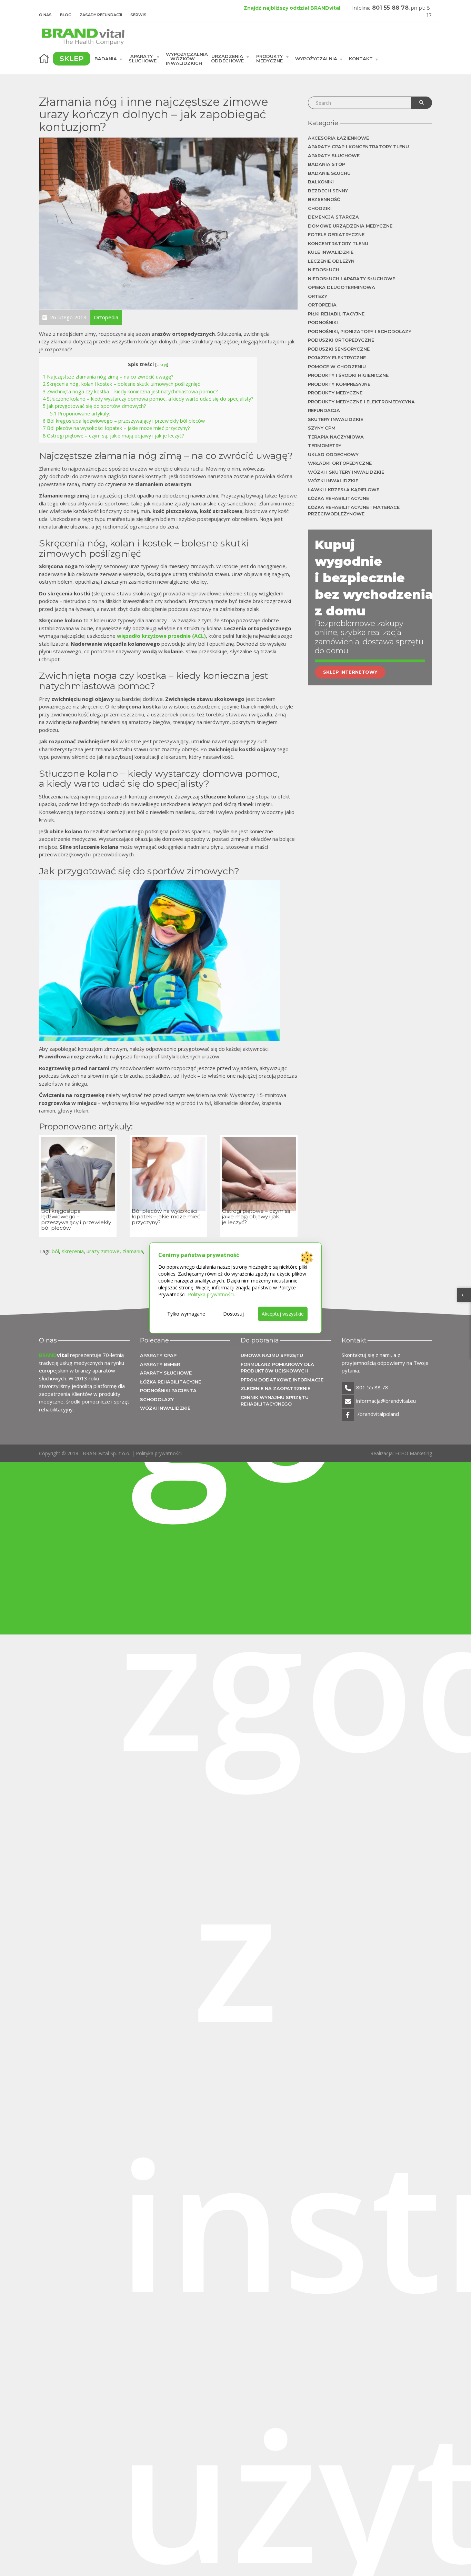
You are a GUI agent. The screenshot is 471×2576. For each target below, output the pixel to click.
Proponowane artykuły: (80, 414)
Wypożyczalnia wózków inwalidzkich (186, 59)
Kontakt (361, 59)
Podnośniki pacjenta (168, 1390)
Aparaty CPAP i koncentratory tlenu (358, 147)
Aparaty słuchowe (143, 58)
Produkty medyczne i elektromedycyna (361, 402)
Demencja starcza (333, 217)
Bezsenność (324, 199)
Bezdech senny (328, 191)
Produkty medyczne (269, 58)
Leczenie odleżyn (331, 261)
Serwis (138, 15)
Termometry (325, 445)
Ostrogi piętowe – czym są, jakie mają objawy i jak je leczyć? (113, 436)
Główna (44, 59)
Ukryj (162, 364)
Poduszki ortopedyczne (341, 340)
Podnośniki (323, 322)
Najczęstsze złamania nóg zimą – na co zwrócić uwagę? (108, 377)
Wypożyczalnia (316, 59)
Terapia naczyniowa (336, 437)
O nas (45, 15)
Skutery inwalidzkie (335, 419)
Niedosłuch (324, 270)
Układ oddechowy (333, 454)
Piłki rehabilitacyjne (336, 314)
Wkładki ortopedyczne (340, 463)
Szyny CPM (322, 428)
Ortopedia (322, 305)
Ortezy (318, 296)
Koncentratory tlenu (338, 243)
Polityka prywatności (159, 1453)
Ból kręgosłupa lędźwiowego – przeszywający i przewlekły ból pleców (124, 421)
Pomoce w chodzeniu (337, 366)
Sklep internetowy (350, 672)
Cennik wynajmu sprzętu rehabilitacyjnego (275, 1401)
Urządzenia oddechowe (227, 58)
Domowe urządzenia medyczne (350, 226)
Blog (66, 15)
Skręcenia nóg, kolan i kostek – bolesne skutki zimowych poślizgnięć (121, 384)
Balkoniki (321, 182)
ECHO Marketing (414, 1453)
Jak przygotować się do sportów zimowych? (94, 406)
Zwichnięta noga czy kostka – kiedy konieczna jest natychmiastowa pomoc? (130, 391)
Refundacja (324, 410)
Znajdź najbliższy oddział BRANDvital (292, 8)
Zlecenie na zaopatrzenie (275, 1388)
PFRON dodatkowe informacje (282, 1380)
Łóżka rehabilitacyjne (338, 498)
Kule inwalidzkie (331, 252)
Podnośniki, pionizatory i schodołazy (360, 331)
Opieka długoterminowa (342, 287)
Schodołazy (157, 1399)
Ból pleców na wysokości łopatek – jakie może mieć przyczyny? (116, 428)
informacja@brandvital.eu (386, 1401)
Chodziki (320, 208)
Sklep (72, 59)
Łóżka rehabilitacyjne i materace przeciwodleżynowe (354, 511)
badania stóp (327, 164)
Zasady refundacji (101, 15)
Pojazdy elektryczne (337, 358)
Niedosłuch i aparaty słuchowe (352, 279)
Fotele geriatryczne (336, 234)
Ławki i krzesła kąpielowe (344, 490)
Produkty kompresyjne (339, 384)
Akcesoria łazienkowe (338, 138)
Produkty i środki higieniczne (348, 375)
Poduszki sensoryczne (339, 349)
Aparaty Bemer (160, 1364)
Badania (106, 59)
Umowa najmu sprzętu (272, 1355)
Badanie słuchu (329, 173)
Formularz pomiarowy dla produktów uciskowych (277, 1368)
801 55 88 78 (390, 8)
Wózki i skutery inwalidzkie (346, 472)
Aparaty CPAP (158, 1355)
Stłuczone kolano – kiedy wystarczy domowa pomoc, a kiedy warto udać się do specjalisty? (148, 399)
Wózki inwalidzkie (333, 481)
